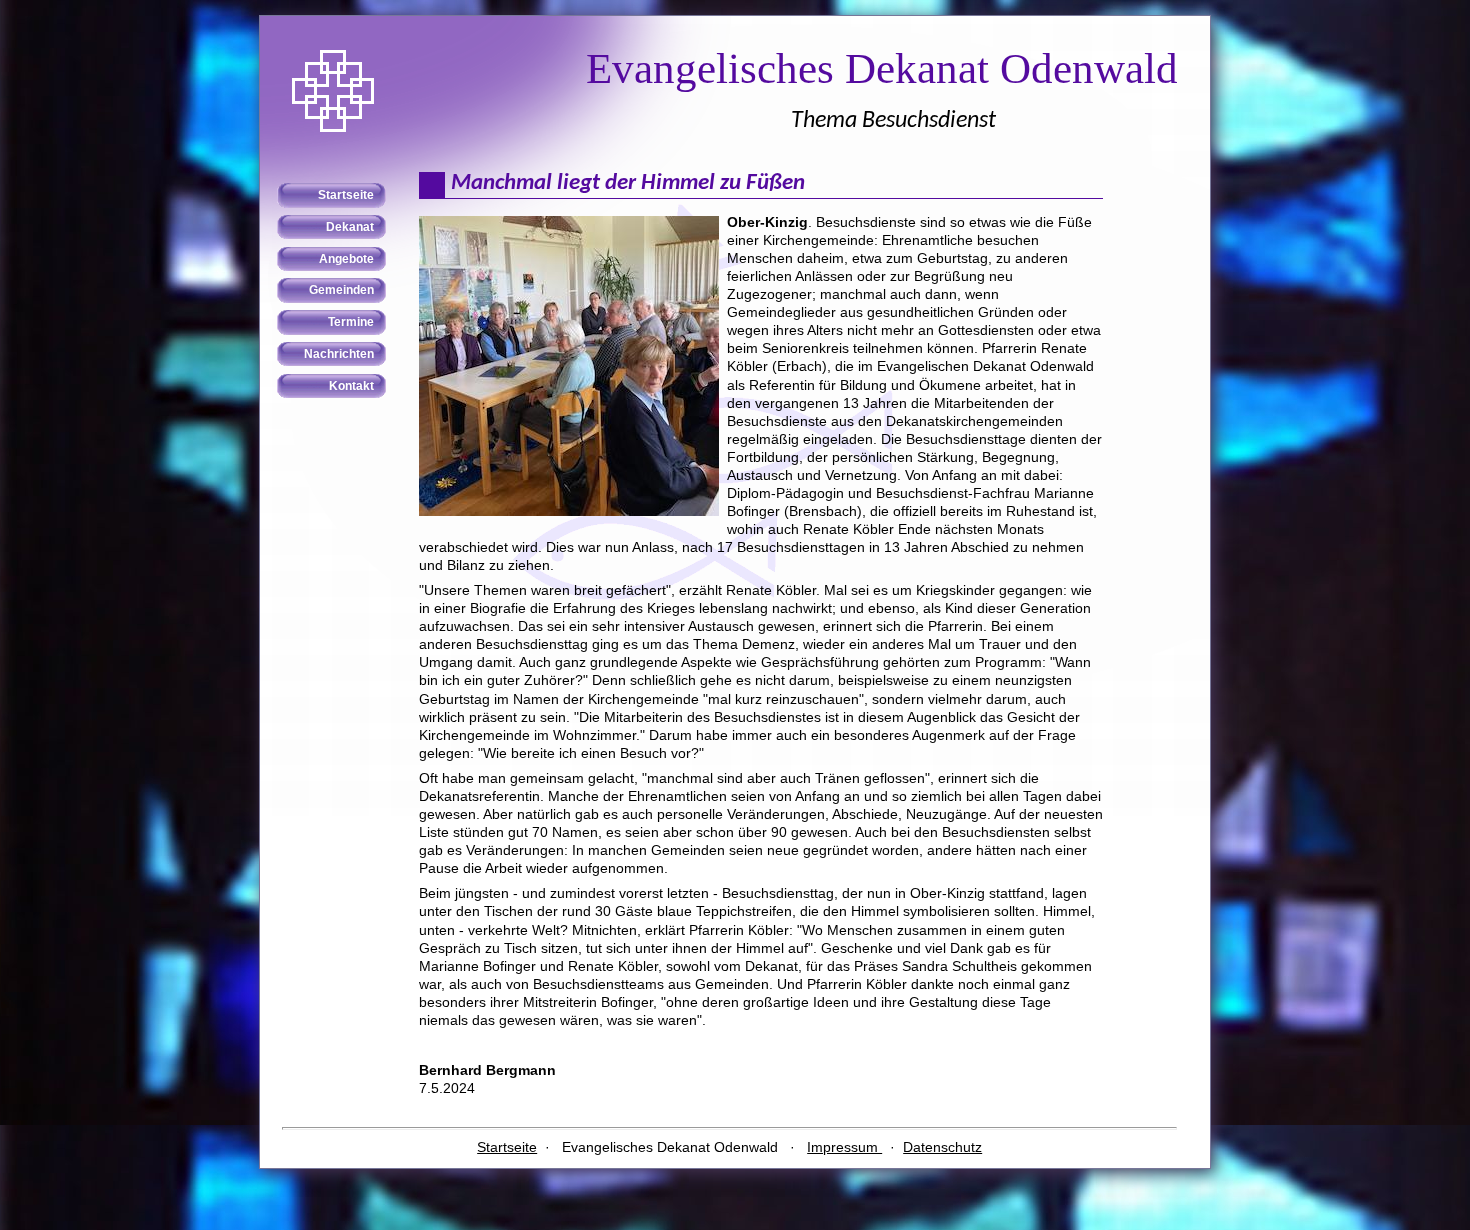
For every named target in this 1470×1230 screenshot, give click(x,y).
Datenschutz (942, 1147)
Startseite (507, 1147)
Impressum (844, 1147)
